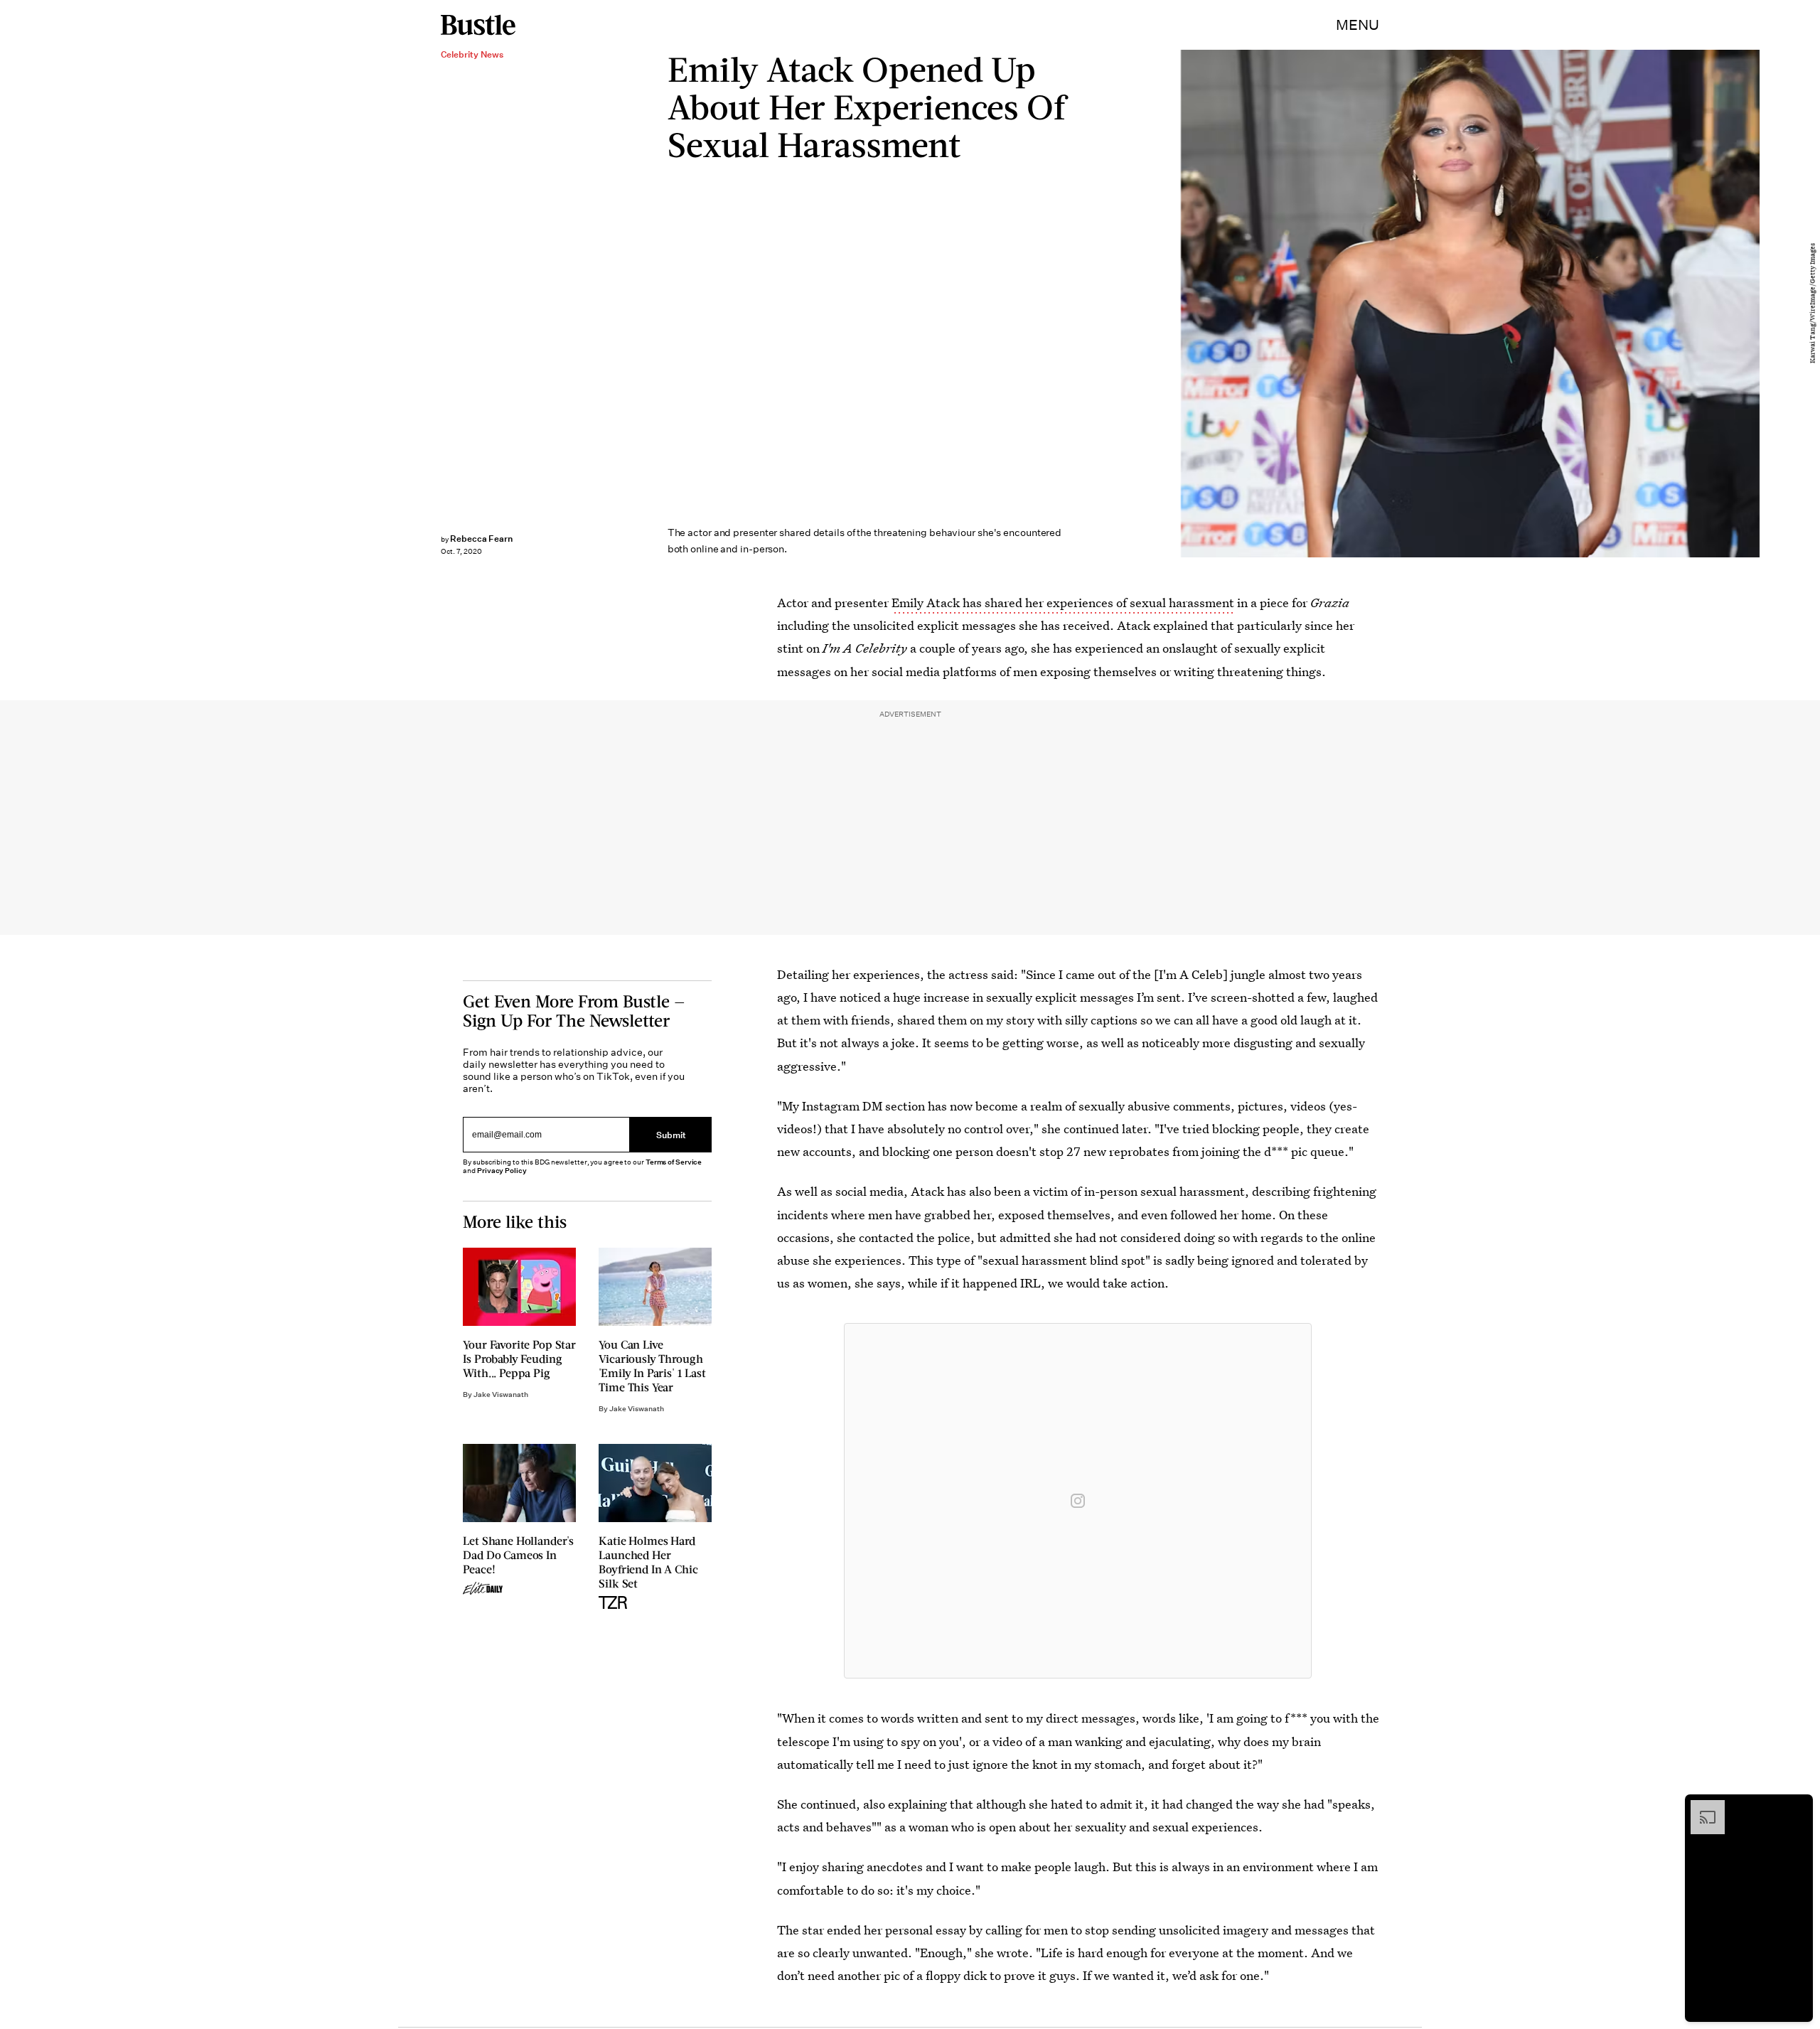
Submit (671, 1134)
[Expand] (1701, 1807)
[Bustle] (478, 25)
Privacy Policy (502, 1171)
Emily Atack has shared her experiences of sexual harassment (1063, 603)
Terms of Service (674, 1162)
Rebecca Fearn (481, 539)
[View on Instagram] (1078, 1501)
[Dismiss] (1797, 1807)
